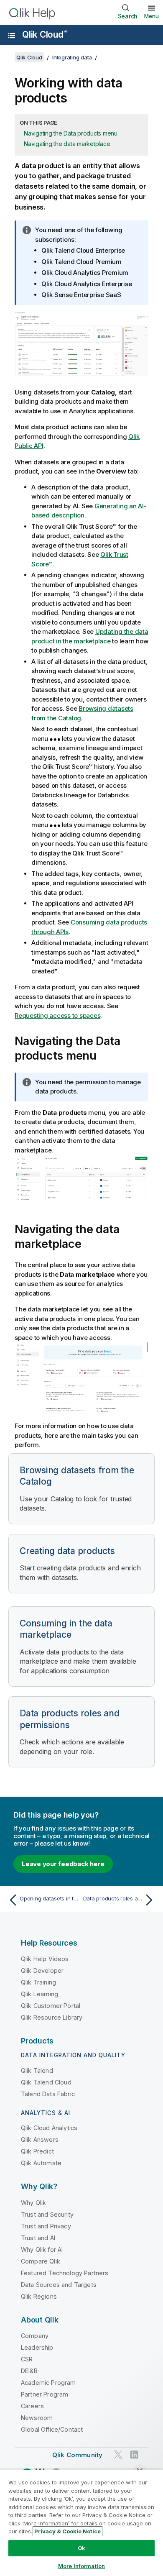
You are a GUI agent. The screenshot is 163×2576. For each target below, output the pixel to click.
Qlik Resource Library (52, 2017)
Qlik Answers (40, 2139)
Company (35, 2336)
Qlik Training (38, 1982)
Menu (152, 16)
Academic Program (48, 2383)
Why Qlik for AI (42, 2250)
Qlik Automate (41, 2163)
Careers (32, 2406)
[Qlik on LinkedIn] (134, 2455)
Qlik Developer (42, 1970)
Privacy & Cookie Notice (67, 2531)
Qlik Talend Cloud (46, 2082)
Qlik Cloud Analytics (49, 2128)
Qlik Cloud (45, 35)
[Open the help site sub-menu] (12, 36)
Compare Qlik (41, 2261)
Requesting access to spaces (57, 1015)
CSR (27, 2359)
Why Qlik (33, 2203)
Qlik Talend (37, 2070)
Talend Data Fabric (48, 2094)
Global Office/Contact (52, 2429)
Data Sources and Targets (59, 2285)
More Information (81, 2566)
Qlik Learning (39, 1994)
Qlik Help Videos (45, 1959)
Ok (81, 2548)
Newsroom (37, 2418)
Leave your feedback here (63, 1864)
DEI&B (29, 2371)
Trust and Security (47, 2214)
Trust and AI (38, 2238)
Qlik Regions (39, 2296)
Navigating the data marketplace (67, 144)
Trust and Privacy (46, 2226)
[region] (81, 2523)
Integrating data (72, 57)
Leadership (37, 2347)
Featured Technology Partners (65, 2273)
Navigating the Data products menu (71, 133)
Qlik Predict (37, 2151)
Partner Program (45, 2394)
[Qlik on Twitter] (118, 2455)
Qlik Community (77, 2455)
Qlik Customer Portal (51, 2006)
